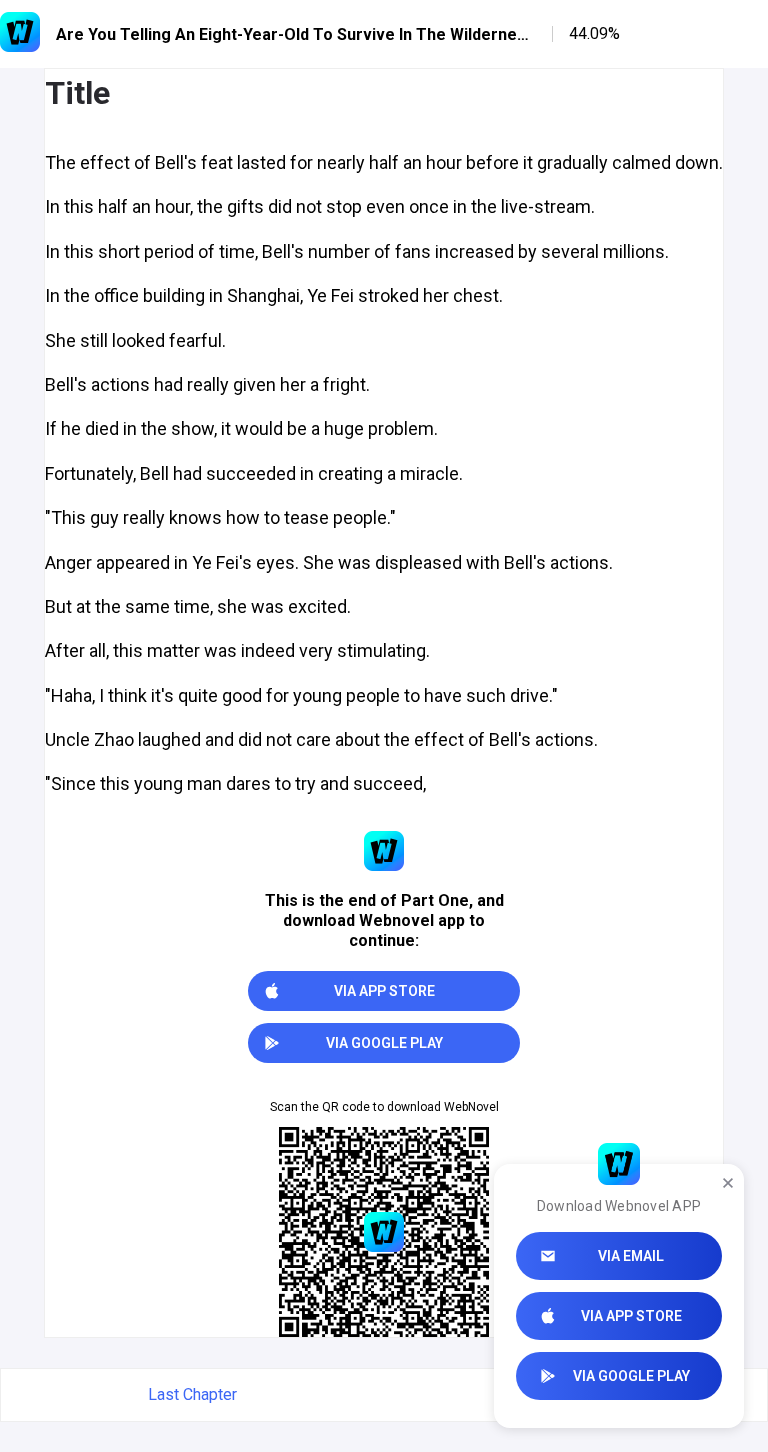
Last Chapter (192, 1394)
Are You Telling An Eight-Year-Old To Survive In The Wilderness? (296, 34)
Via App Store (631, 1316)
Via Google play (631, 1376)
